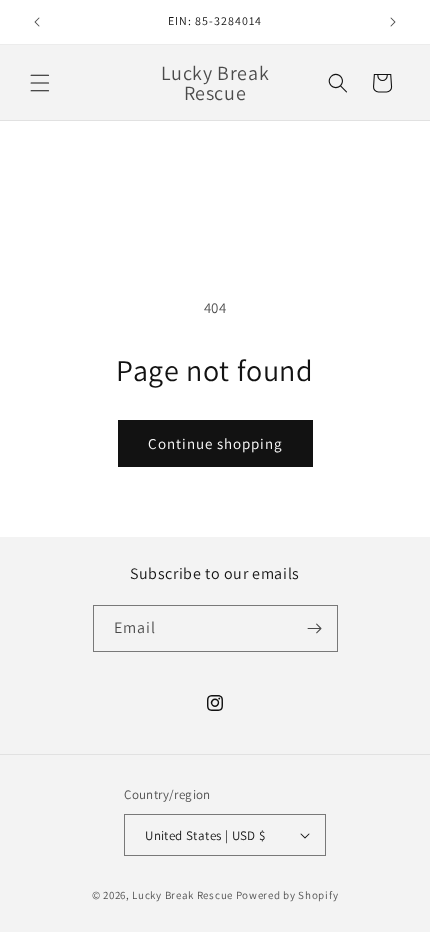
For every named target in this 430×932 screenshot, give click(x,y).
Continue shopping (215, 443)
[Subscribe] (315, 628)
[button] (40, 83)
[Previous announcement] (37, 22)
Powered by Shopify (287, 895)
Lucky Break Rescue (182, 895)
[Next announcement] (393, 22)
